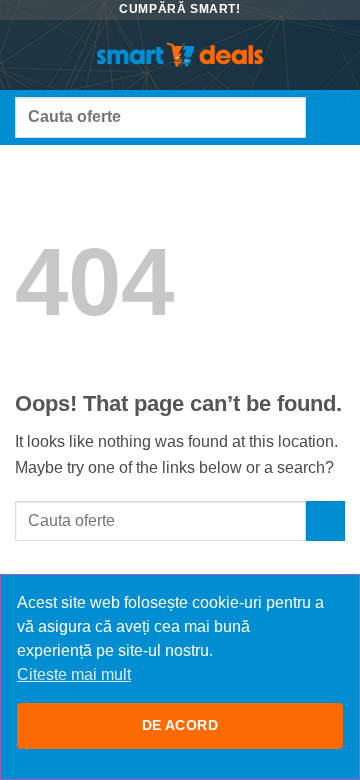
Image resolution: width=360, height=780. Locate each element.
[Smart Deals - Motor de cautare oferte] (180, 55)
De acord (180, 725)
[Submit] (325, 117)
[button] (27, 54)
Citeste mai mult (74, 674)
